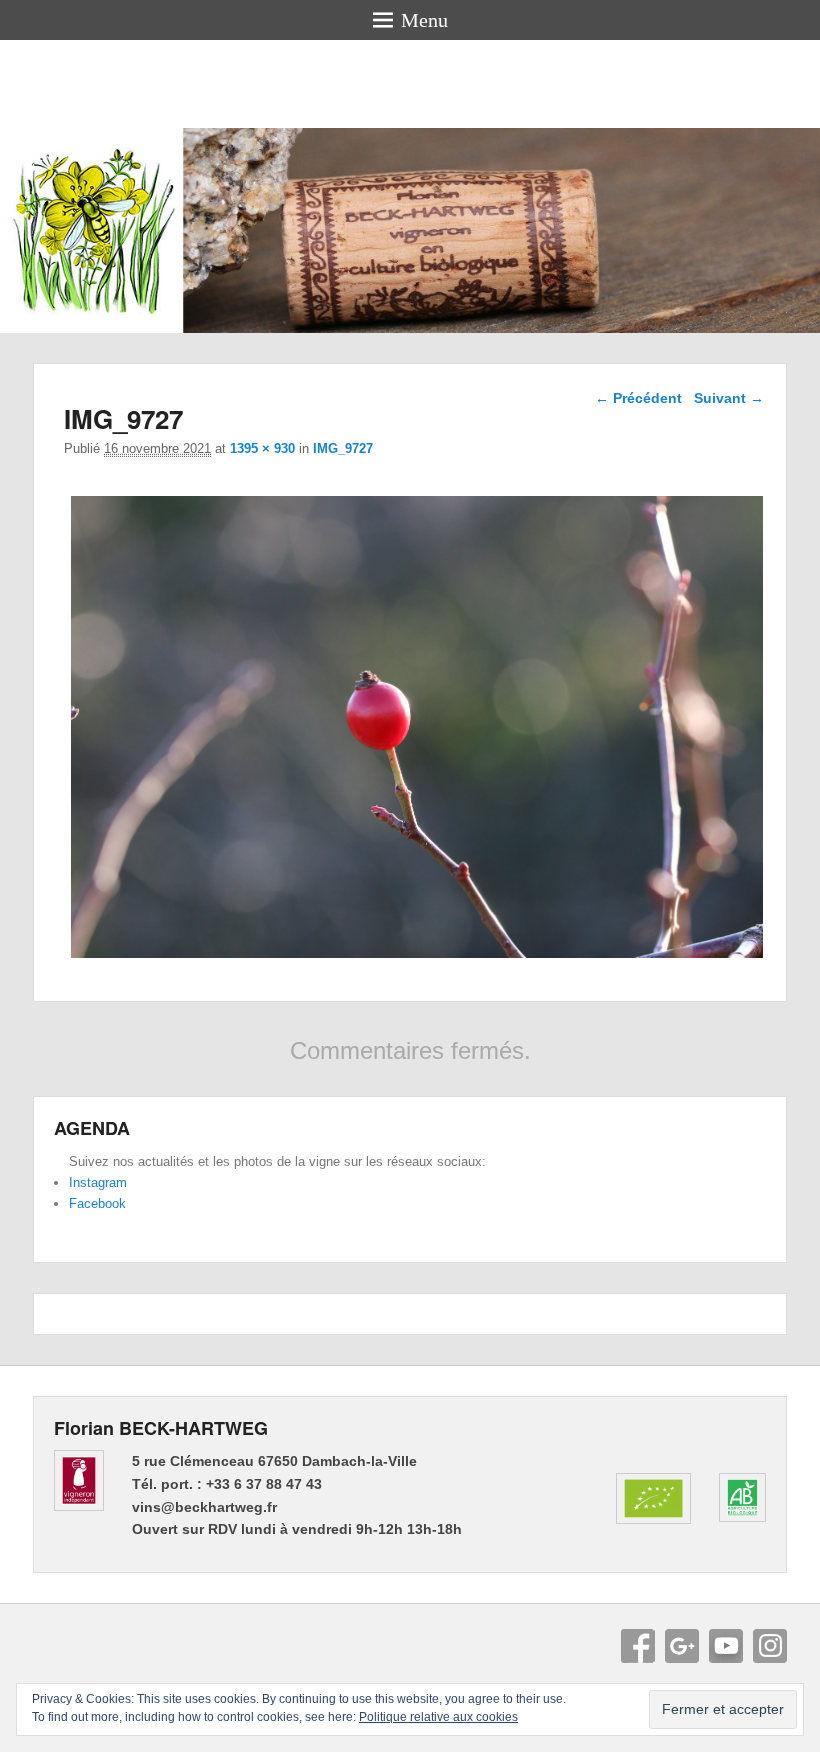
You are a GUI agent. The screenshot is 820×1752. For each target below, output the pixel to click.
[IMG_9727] (417, 957)
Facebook (97, 1203)
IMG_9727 (343, 448)
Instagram (98, 1182)
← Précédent (638, 398)
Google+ (682, 1646)
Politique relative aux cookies (438, 1717)
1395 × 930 (262, 448)
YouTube (726, 1646)
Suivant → (729, 398)
